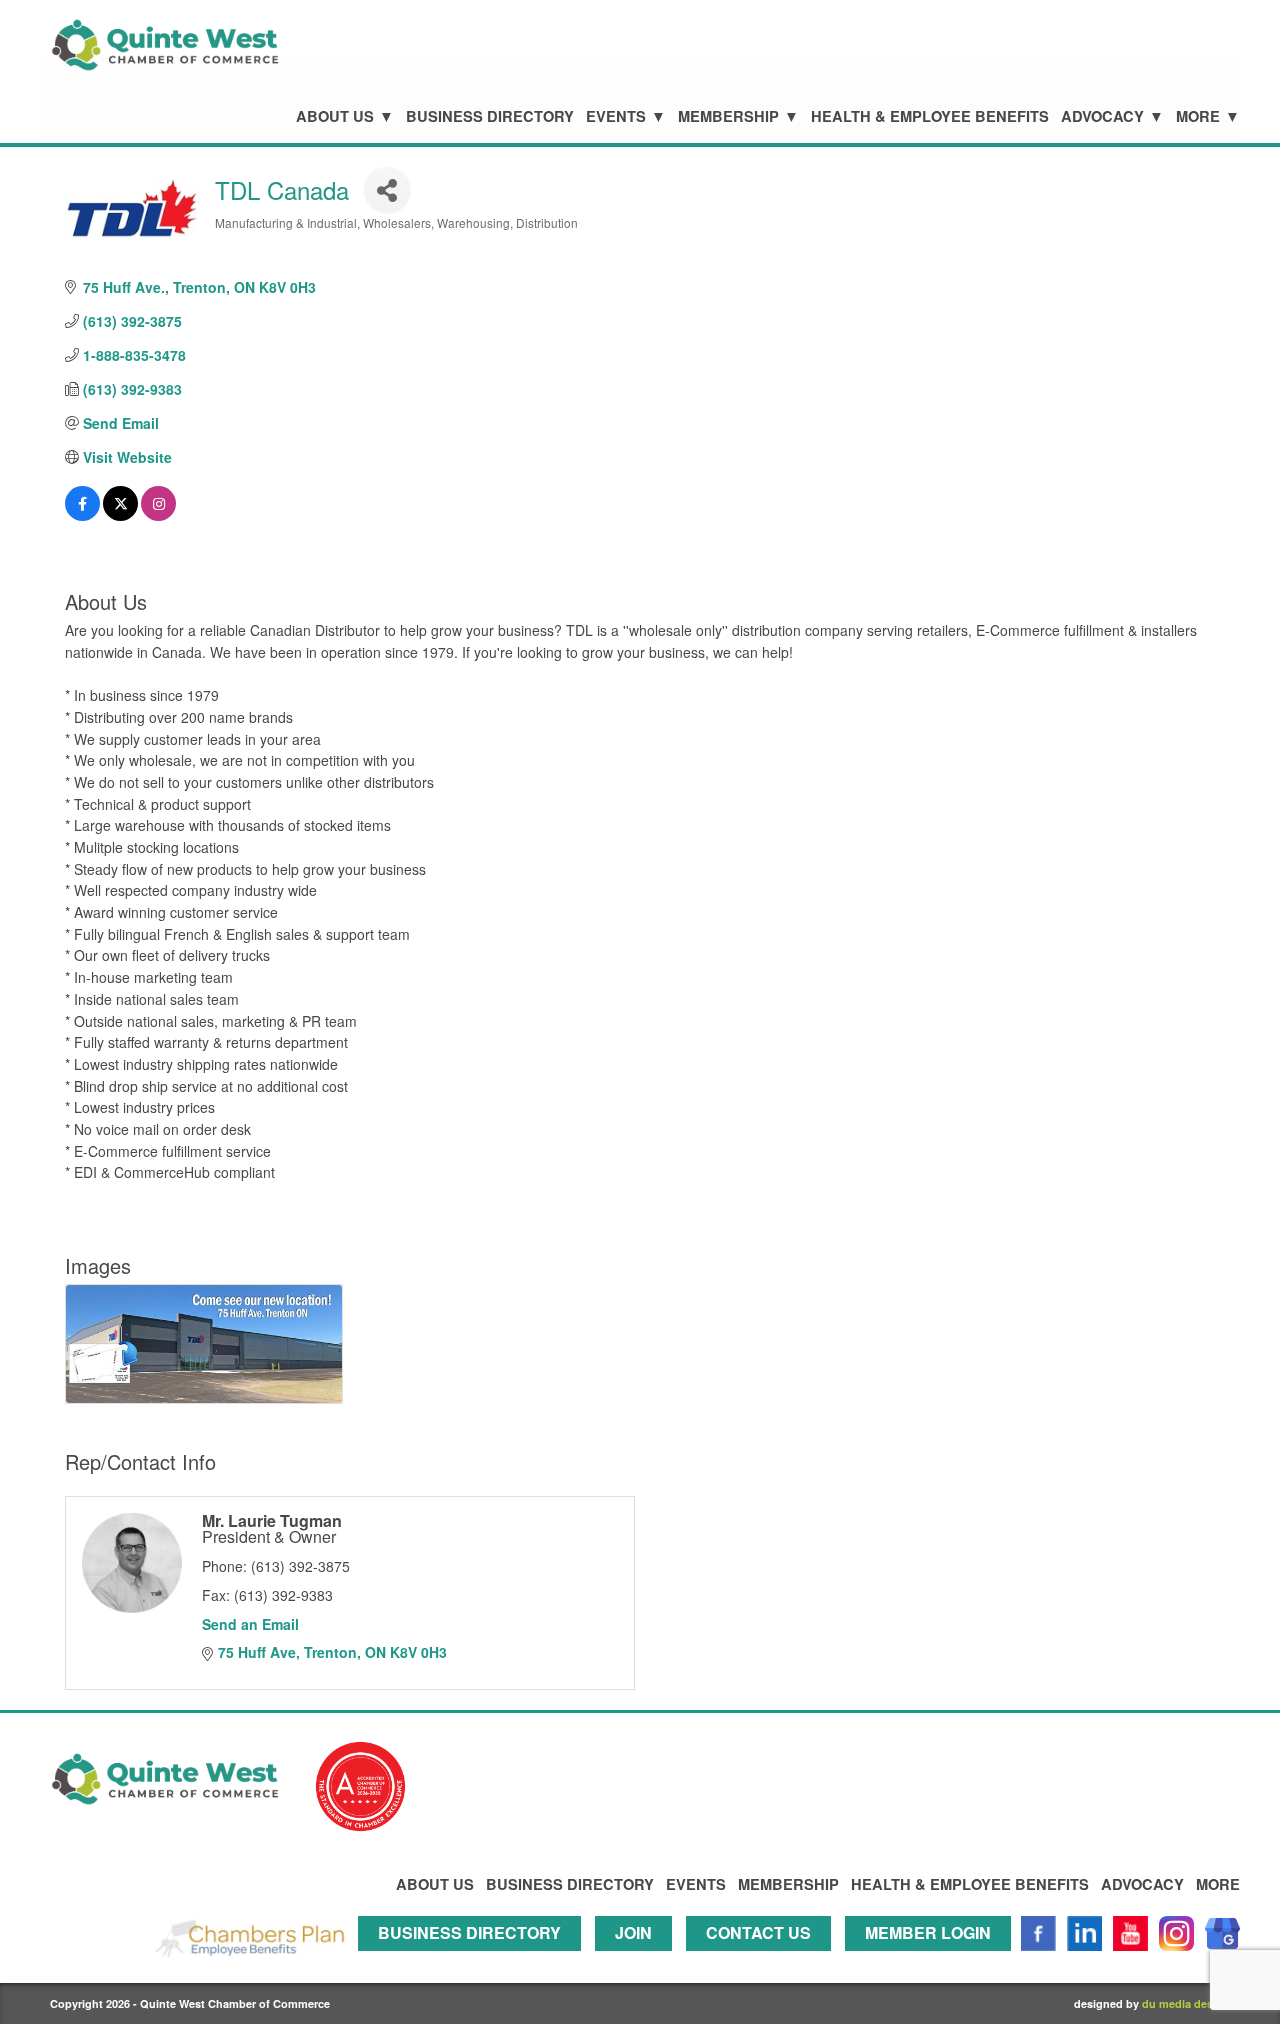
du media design (1186, 2003)
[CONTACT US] (763, 1959)
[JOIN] (638, 1959)
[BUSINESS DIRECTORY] (474, 1959)
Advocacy (1102, 116)
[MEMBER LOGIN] (933, 1959)
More (1198, 116)
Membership (728, 116)
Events (616, 116)
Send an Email (250, 1624)
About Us (335, 116)
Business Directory (490, 116)
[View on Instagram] (158, 515)
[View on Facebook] (82, 515)
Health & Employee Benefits (930, 116)
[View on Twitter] (120, 515)
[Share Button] (386, 189)
